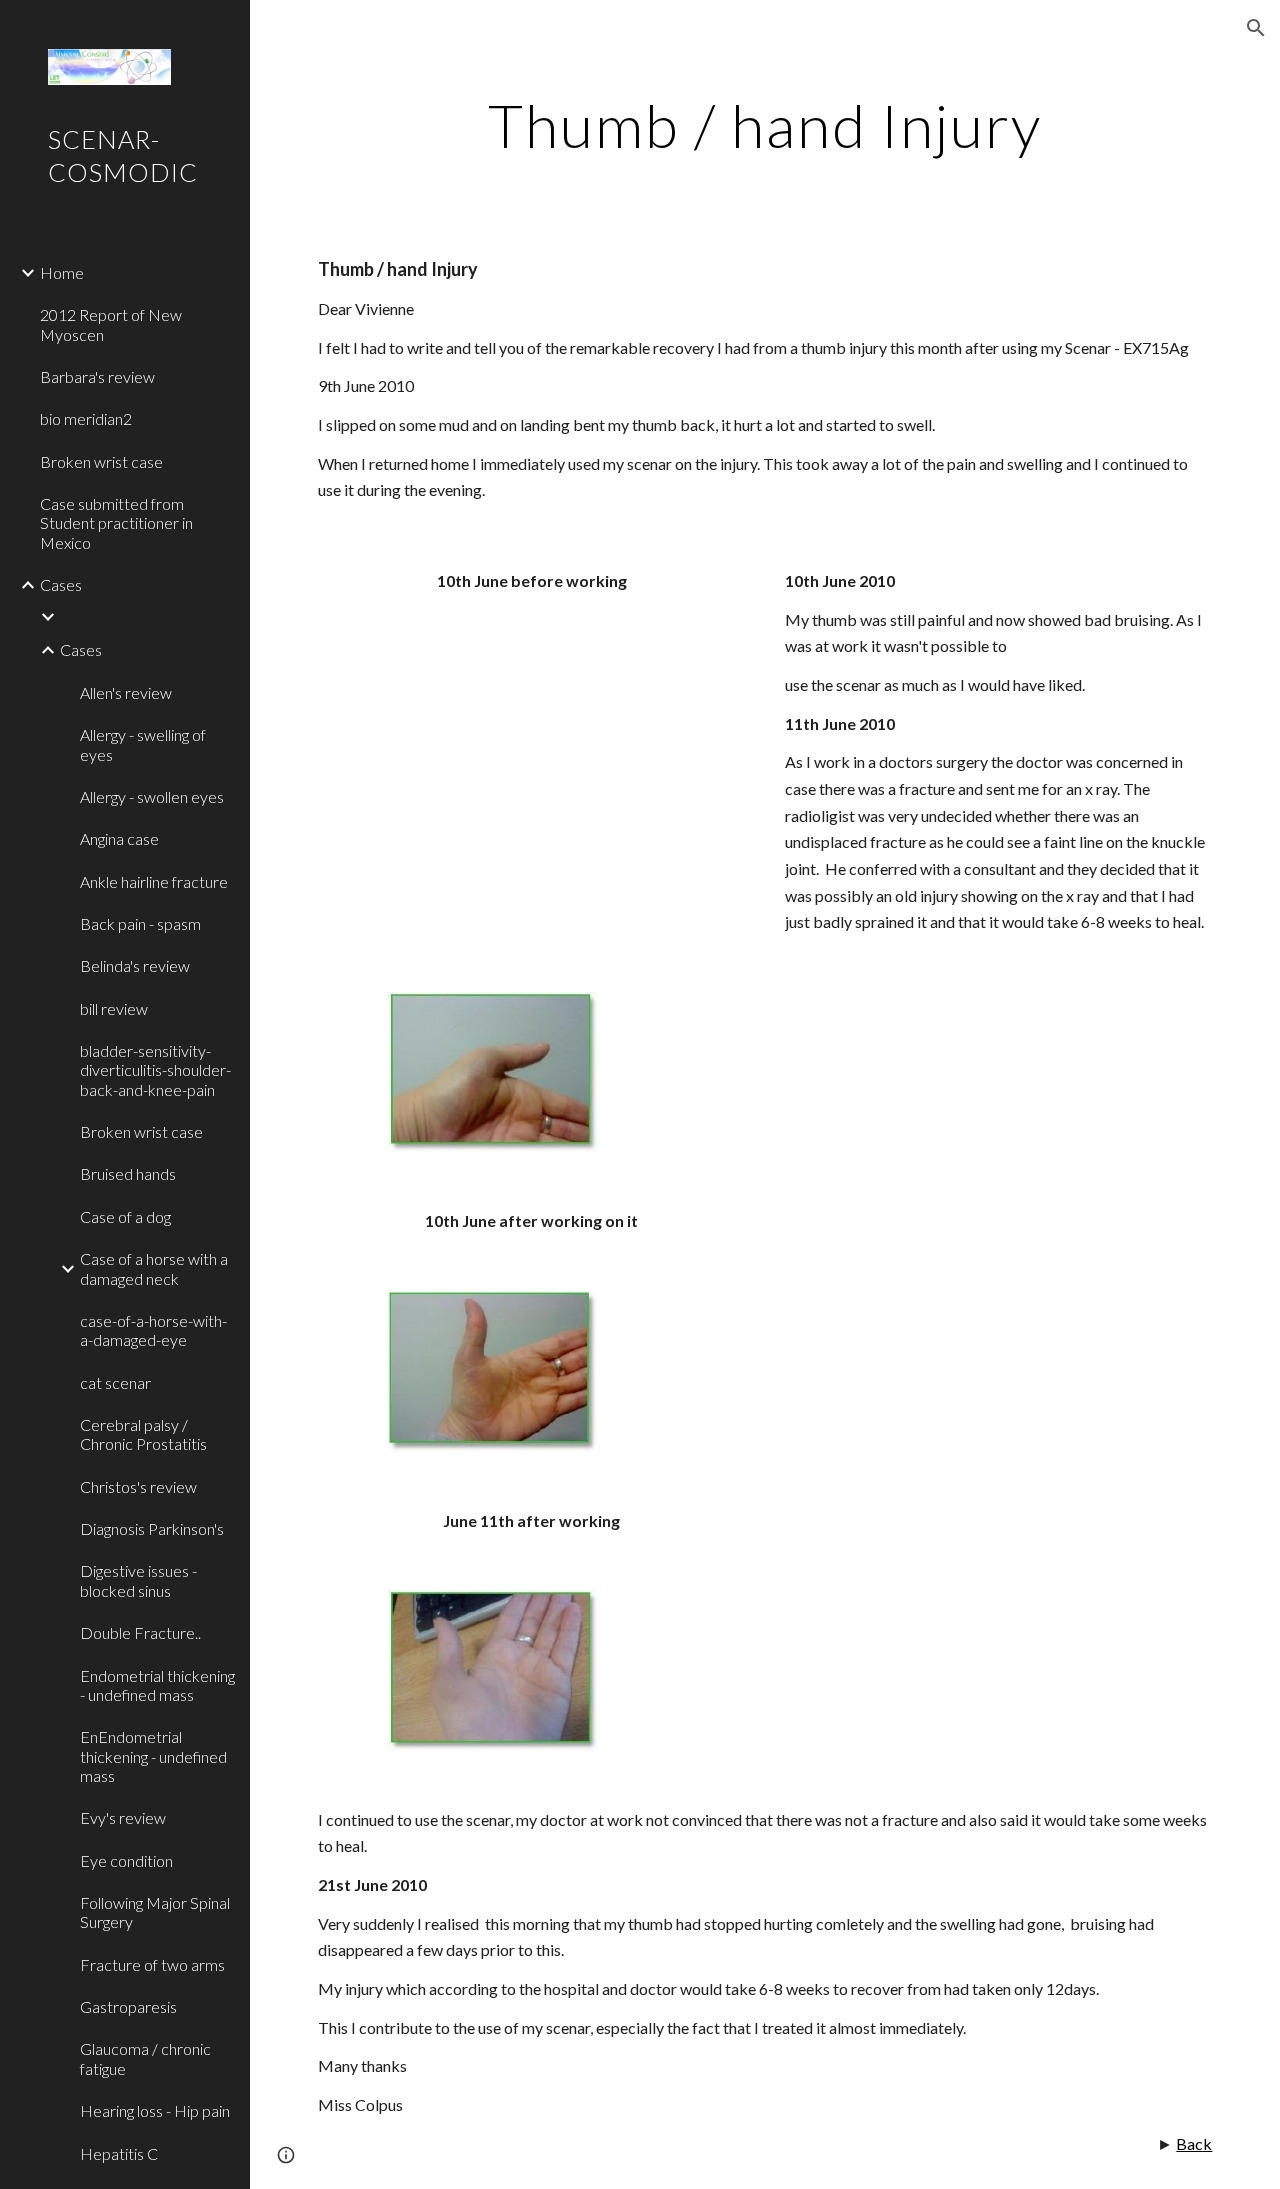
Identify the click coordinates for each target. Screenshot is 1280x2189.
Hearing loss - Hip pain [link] (155, 2110)
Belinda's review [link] (135, 965)
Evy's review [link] (123, 1817)
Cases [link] (61, 584)
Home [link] (62, 272)
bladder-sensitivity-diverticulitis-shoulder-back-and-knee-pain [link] (155, 1070)
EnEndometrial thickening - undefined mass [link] (153, 1756)
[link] (147, 617)
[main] (764, 125)
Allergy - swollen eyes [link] (152, 796)
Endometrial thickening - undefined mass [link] (157, 1685)
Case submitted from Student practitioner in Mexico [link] (116, 523)
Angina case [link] (119, 838)
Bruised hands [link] (128, 1173)
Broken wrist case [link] (101, 461)
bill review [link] (114, 1008)
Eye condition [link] (126, 1860)
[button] (1256, 28)
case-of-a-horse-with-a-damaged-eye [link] (153, 1330)
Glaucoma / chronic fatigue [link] (145, 2058)
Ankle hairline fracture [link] (154, 881)
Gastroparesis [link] (128, 2006)
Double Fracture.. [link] (140, 1632)
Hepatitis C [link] (119, 2153)
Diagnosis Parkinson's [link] (152, 1528)
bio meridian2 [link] (86, 418)
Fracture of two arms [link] (152, 1964)
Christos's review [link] (138, 1486)
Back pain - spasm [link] (140, 923)
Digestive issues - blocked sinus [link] (138, 1580)
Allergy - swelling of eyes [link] (143, 744)
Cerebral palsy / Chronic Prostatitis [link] (143, 1434)
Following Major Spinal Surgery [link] (155, 1912)
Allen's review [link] (126, 692)
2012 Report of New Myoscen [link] (111, 324)
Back (1194, 2143)
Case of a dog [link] (125, 1216)
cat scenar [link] (115, 1382)
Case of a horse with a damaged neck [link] (154, 1268)
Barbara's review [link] (97, 376)
